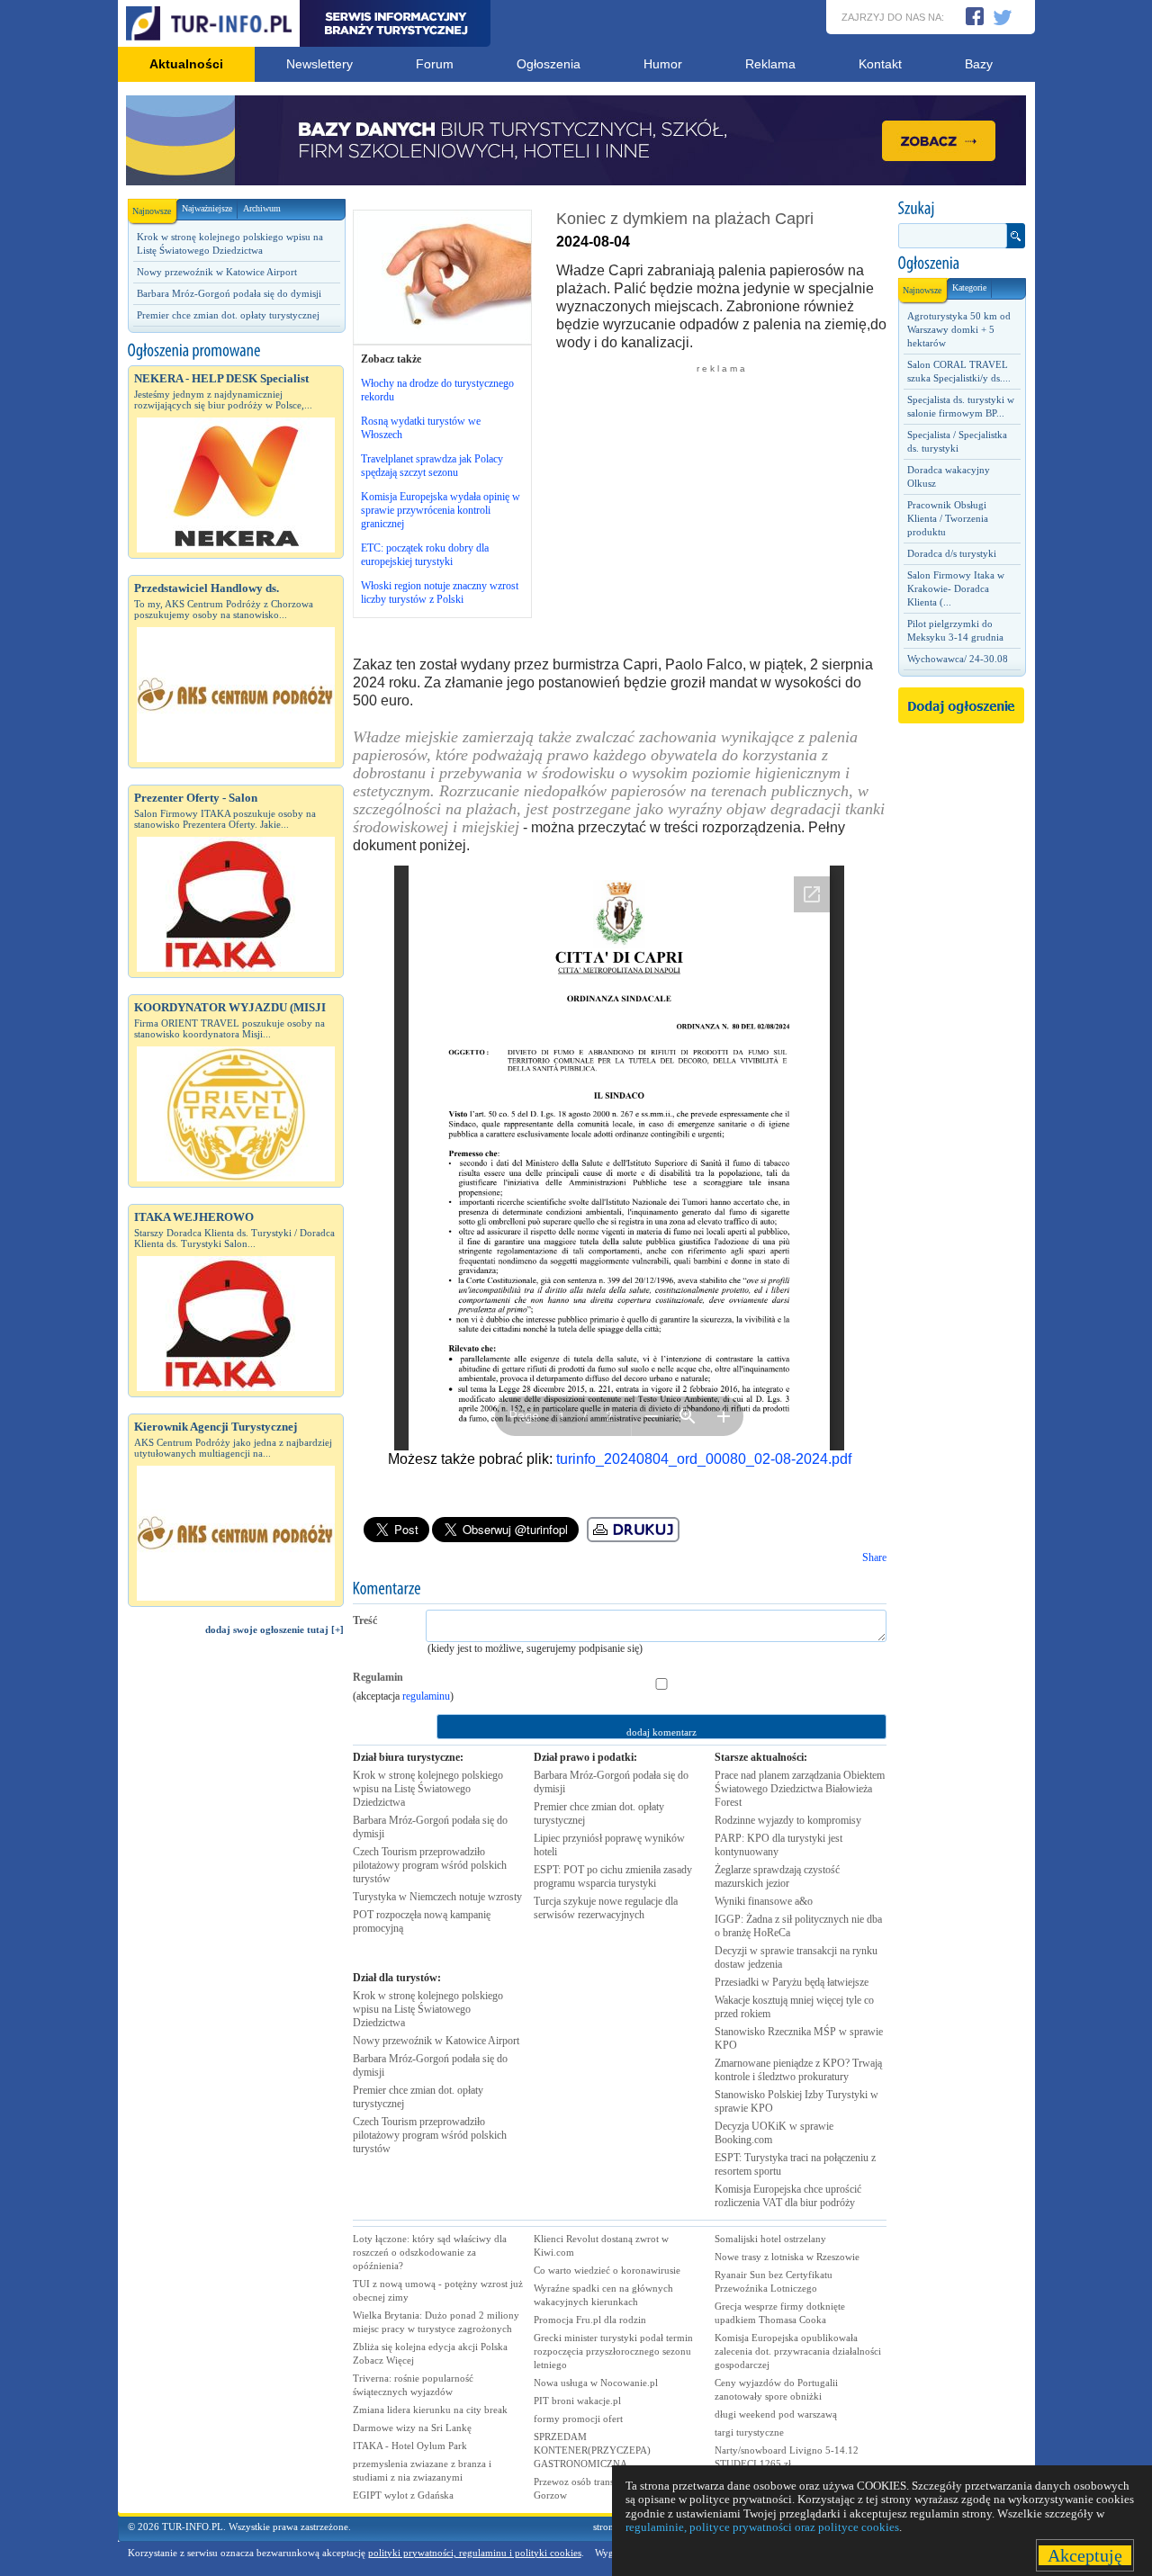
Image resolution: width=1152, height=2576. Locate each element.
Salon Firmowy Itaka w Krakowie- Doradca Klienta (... (956, 588)
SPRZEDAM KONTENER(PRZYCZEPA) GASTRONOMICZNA (592, 2450)
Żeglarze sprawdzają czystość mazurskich (777, 1876)
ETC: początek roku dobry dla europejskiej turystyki (425, 555)
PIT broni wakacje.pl (577, 2401)
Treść (365, 1620)
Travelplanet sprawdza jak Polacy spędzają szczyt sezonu (432, 466)
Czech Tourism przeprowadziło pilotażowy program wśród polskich (430, 1865)
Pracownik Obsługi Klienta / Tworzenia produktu (948, 518)
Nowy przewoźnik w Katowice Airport (217, 272)
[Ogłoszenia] (961, 264)
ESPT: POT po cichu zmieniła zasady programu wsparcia (613, 1876)
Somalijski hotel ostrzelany (770, 2239)
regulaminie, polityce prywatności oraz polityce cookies (762, 2527)
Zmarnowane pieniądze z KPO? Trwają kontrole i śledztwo (798, 2070)
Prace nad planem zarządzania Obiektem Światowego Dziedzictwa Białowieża (800, 1789)
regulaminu (426, 1696)
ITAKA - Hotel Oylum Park (410, 2446)
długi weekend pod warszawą (776, 2414)
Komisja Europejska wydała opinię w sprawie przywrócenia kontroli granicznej (441, 510)
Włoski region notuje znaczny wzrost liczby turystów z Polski (440, 592)
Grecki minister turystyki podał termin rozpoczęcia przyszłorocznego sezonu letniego (613, 2351)
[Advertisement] (236, 1953)
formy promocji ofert (578, 2419)
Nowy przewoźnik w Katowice (436, 2041)
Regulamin (378, 1677)
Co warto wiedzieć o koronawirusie (607, 2270)
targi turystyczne (749, 2432)
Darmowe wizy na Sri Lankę (412, 2428)
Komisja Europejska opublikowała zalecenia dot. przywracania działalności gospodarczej (798, 2351)
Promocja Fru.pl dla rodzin (590, 2320)
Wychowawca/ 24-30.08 (958, 659)
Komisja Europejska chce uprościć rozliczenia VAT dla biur (788, 2196)
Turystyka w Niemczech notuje (437, 1897)
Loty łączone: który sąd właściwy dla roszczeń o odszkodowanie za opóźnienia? (430, 2252)
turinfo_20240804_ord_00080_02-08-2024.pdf (704, 1459)
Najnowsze (152, 211)
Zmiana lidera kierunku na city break (430, 2410)
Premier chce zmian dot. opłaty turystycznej (228, 315)
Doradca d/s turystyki (952, 553)
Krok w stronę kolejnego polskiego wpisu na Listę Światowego (428, 1789)
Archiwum (262, 208)
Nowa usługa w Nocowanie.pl (596, 2383)
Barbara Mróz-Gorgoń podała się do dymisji (229, 293)
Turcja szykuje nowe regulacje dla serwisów (606, 1908)
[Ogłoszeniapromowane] (236, 351)
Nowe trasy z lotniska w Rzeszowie (787, 2257)
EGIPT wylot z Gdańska (403, 2495)
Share (874, 1557)
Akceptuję (1085, 2555)
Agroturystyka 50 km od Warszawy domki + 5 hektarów (959, 329)
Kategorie (969, 287)
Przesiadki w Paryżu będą (792, 1982)
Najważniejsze (207, 208)
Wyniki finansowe (764, 1901)
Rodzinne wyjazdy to (788, 1820)
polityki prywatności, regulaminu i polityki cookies (475, 2553)
